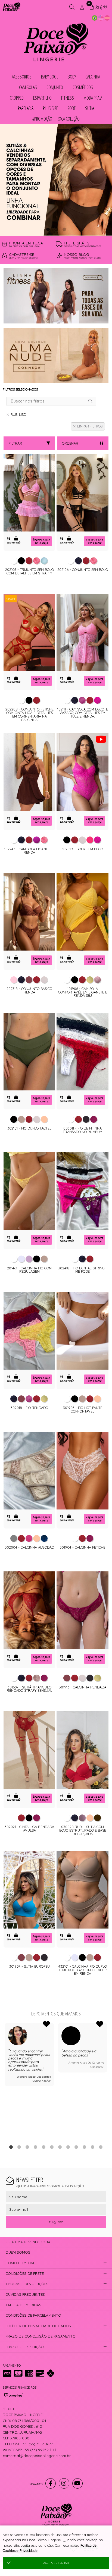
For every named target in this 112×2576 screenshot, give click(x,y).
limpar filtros (90, 426)
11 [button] (93, 2147)
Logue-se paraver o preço (41, 541)
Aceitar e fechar (56, 2563)
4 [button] (36, 2147)
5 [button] (44, 2147)
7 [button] (60, 2147)
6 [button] (52, 2147)
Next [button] (107, 2081)
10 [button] (85, 2147)
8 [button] (68, 2147)
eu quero (56, 2222)
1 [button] (48, 229)
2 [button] (56, 229)
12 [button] (101, 2147)
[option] (56, 180)
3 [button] (64, 229)
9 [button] (76, 2147)
